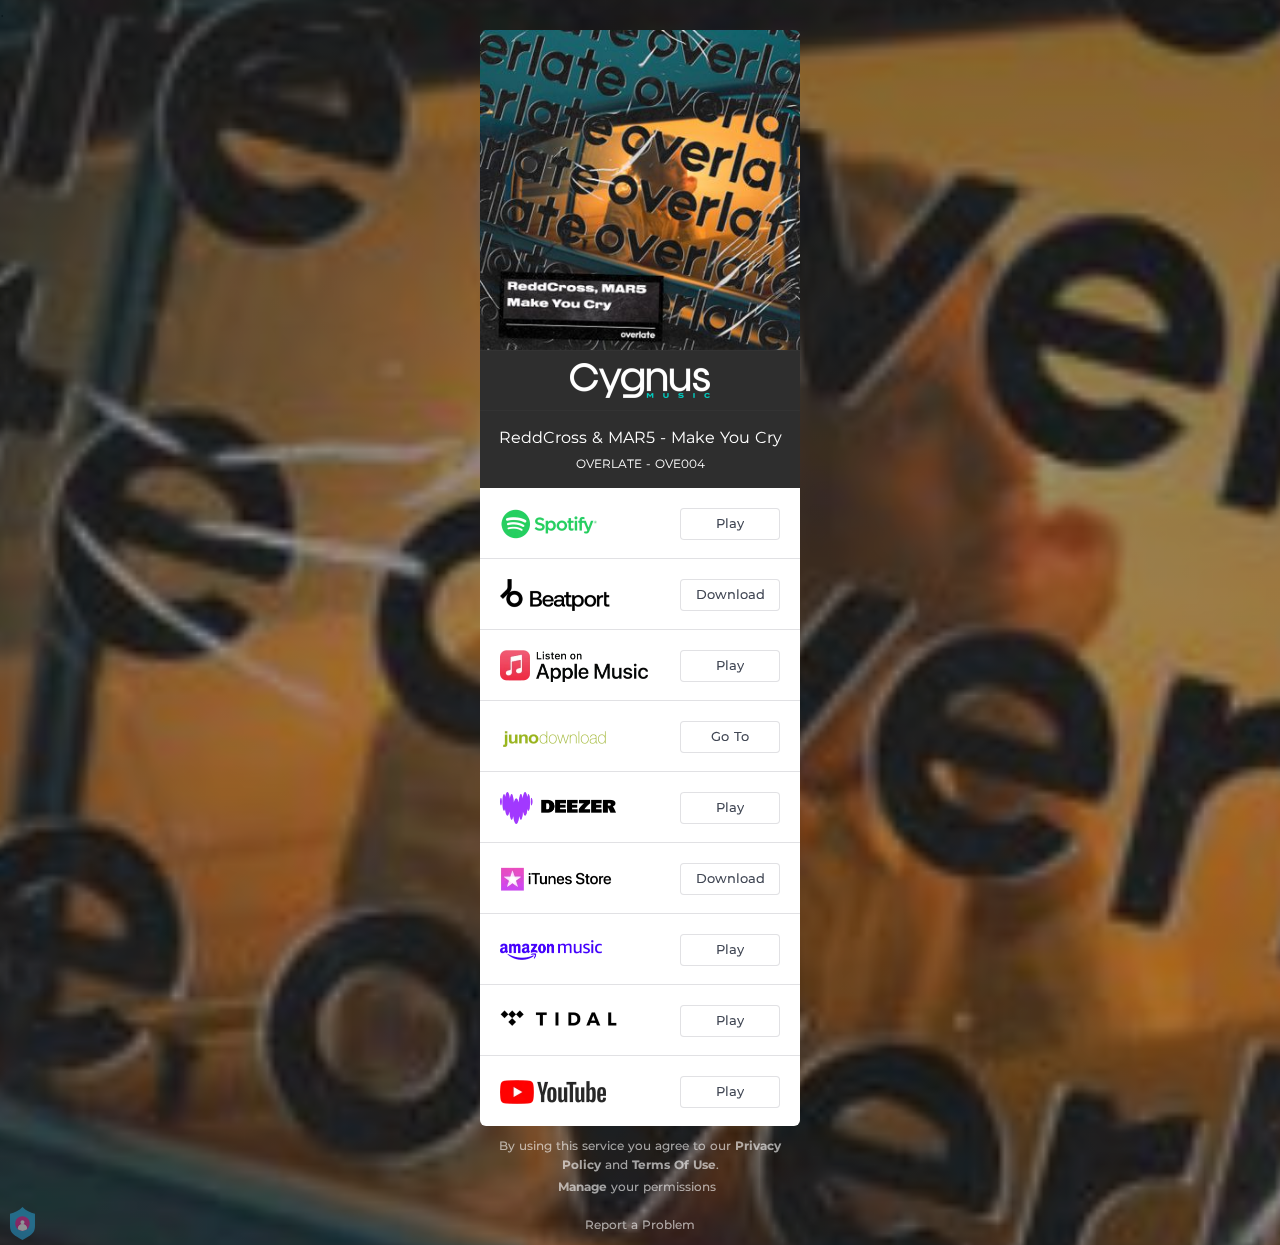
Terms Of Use (674, 1164)
